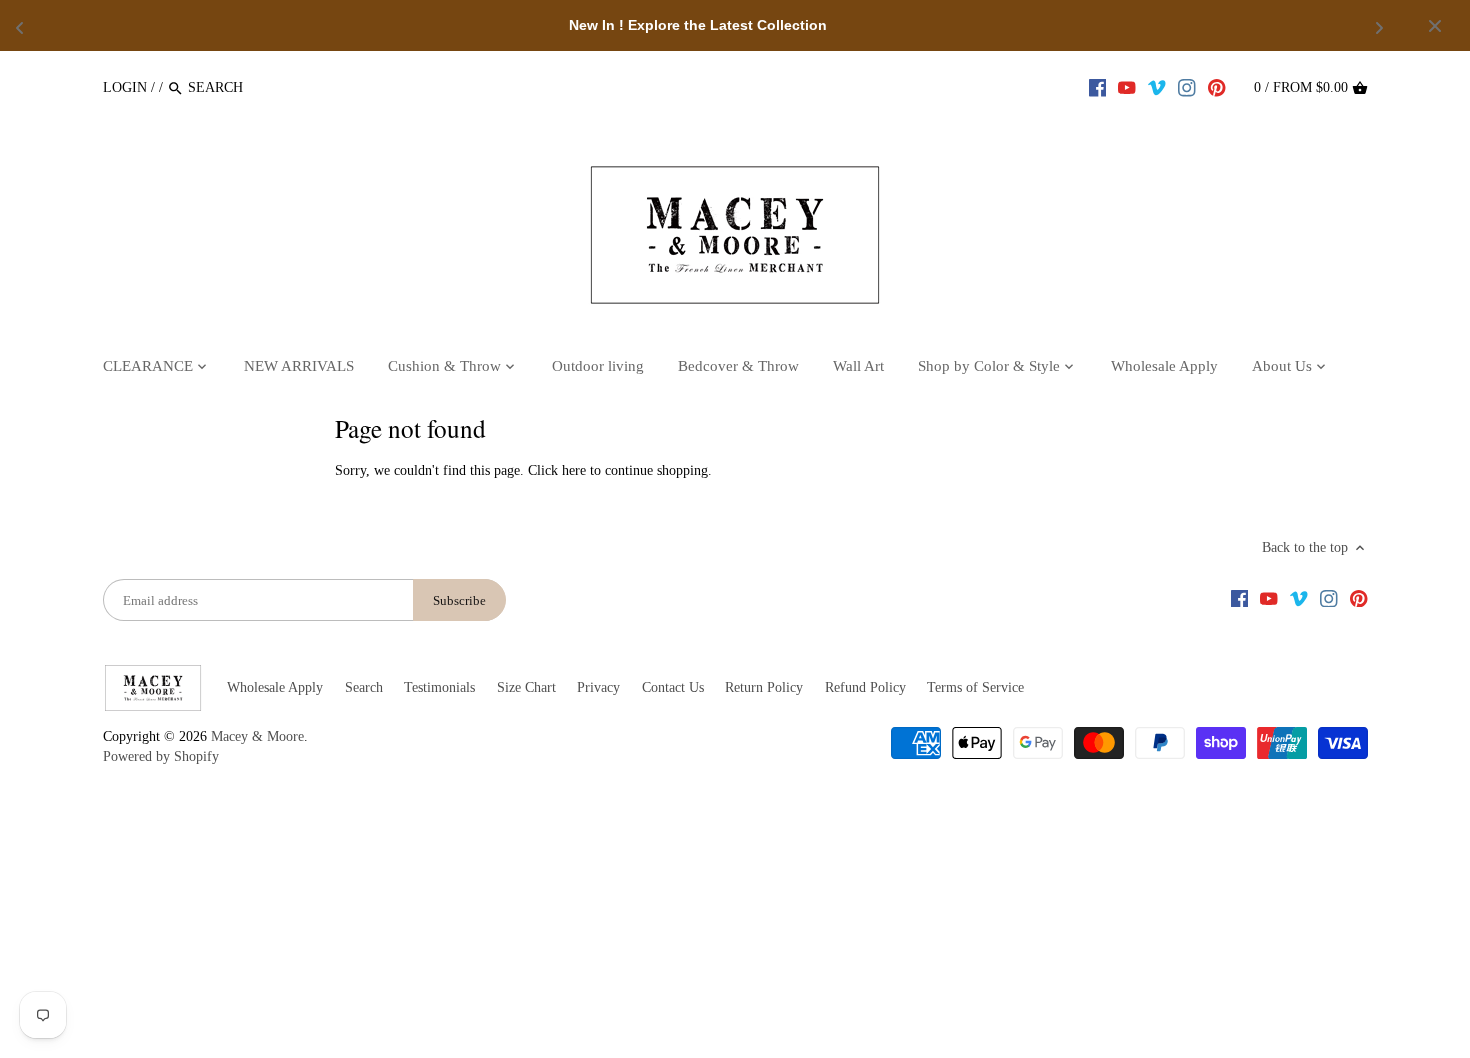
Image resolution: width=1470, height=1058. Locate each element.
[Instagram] (1187, 87)
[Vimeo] (1157, 87)
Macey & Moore (257, 736)
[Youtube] (1127, 87)
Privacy (598, 687)
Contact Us (673, 687)
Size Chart (526, 687)
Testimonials (439, 687)
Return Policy (764, 687)
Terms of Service (975, 687)
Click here (557, 470)
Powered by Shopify (161, 756)
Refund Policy (865, 687)
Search (364, 687)
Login (125, 87)
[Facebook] (1098, 87)
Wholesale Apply (275, 687)
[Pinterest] (1217, 87)
